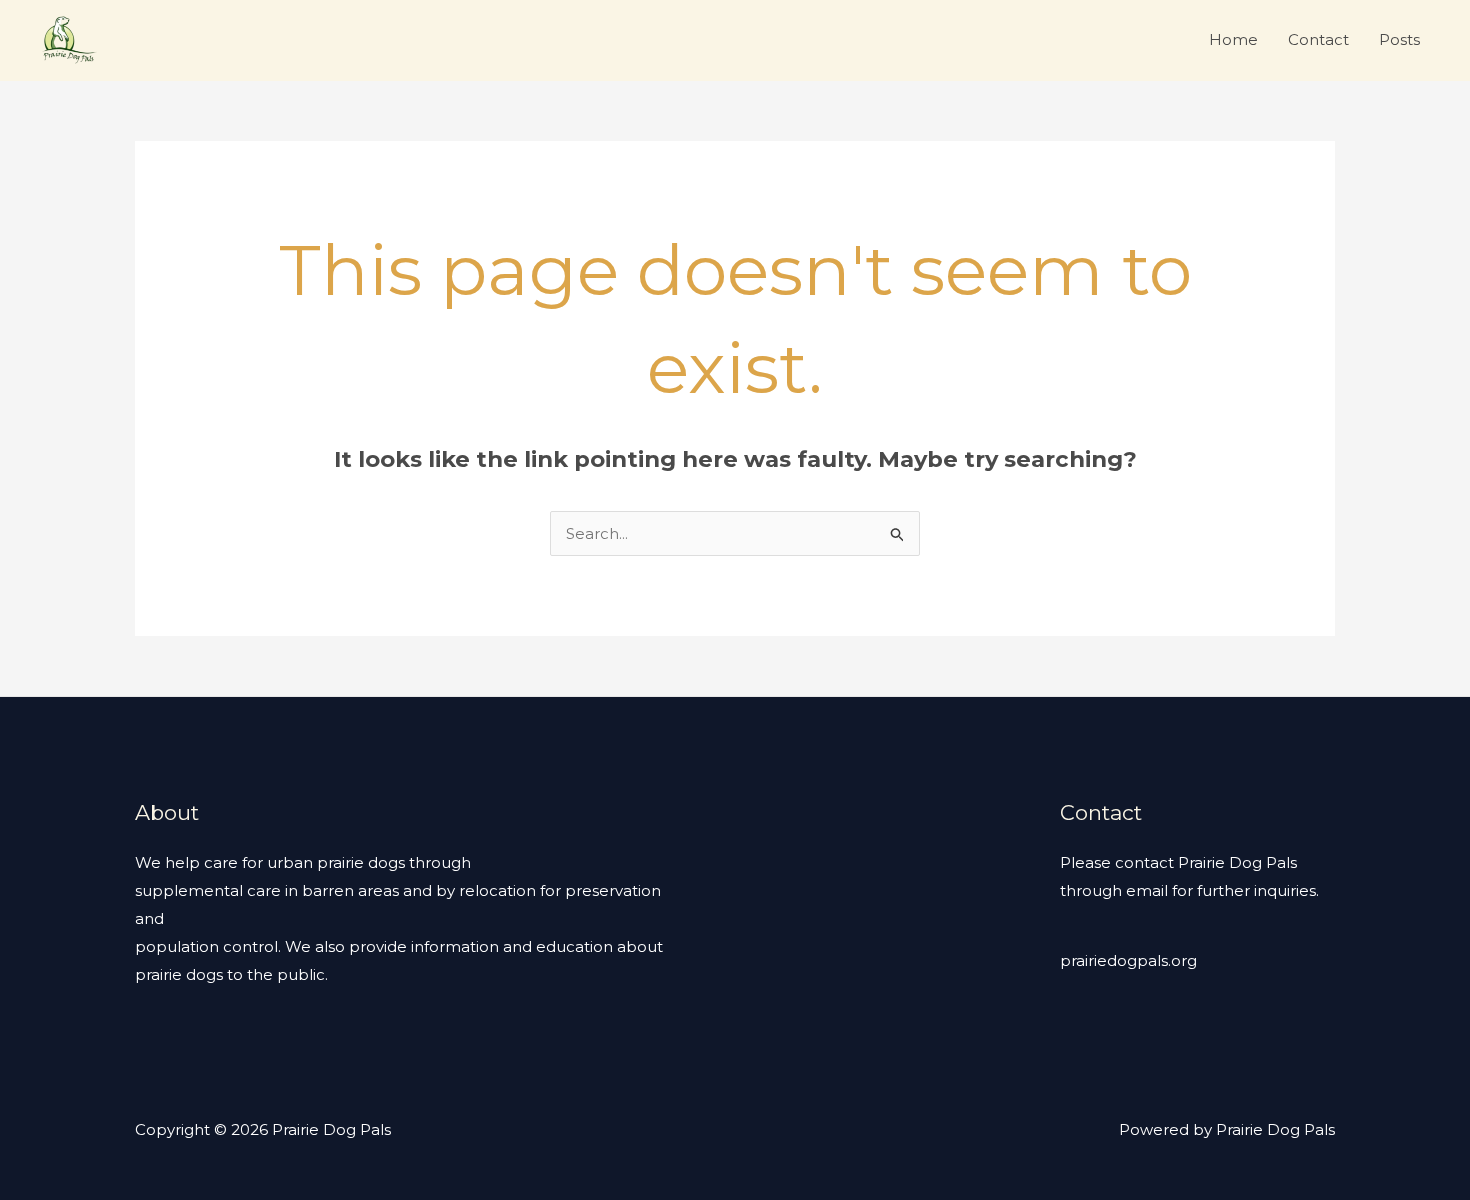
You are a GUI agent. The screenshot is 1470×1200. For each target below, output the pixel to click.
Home (1233, 39)
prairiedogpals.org (1128, 960)
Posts (1399, 39)
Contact (1318, 39)
